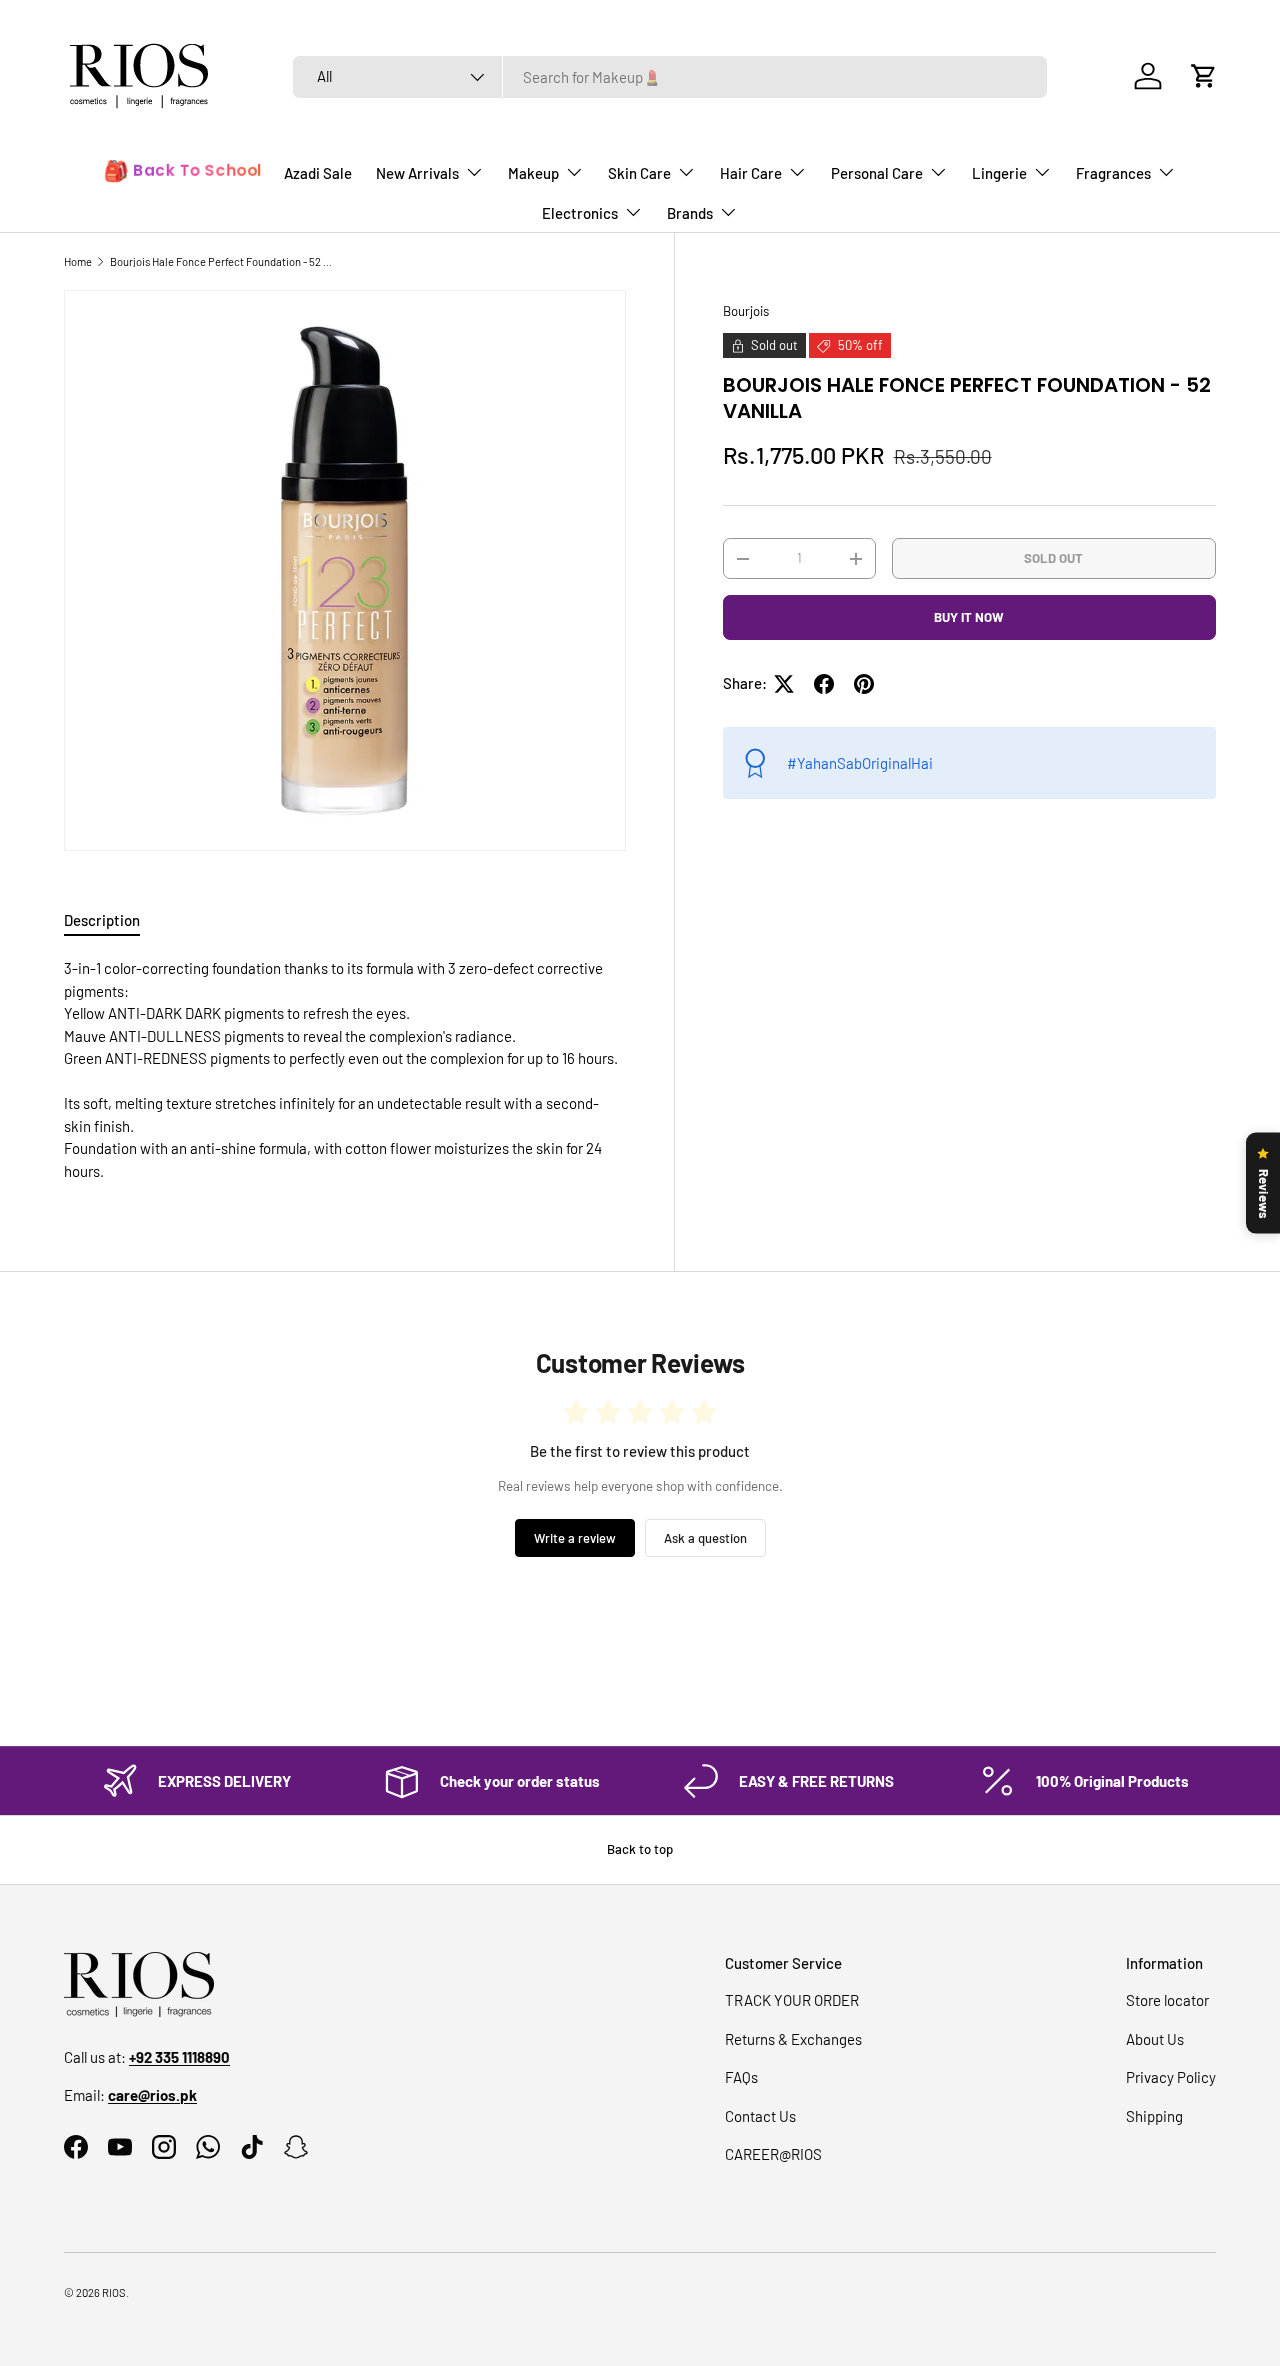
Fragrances (1113, 173)
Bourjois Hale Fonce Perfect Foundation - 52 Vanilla (222, 261)
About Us (1155, 2039)
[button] (1204, 76)
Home (78, 261)
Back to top (640, 1849)
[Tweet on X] (784, 684)
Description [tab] (102, 920)
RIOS (114, 2292)
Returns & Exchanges (793, 2039)
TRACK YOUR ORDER (792, 2000)
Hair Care (751, 173)
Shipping (1154, 2116)
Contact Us (760, 2116)
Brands (690, 213)
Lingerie (999, 173)
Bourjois (746, 311)
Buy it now (969, 617)
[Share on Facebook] (824, 684)
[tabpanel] (345, 1069)
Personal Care (877, 173)
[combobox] (670, 77)
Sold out (1053, 558)
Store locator (1167, 2000)
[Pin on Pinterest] (864, 684)
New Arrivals (417, 173)
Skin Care (639, 173)
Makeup (533, 173)
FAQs (741, 2077)
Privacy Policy (1171, 2077)
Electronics (580, 213)
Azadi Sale (318, 173)
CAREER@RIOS (773, 2154)
